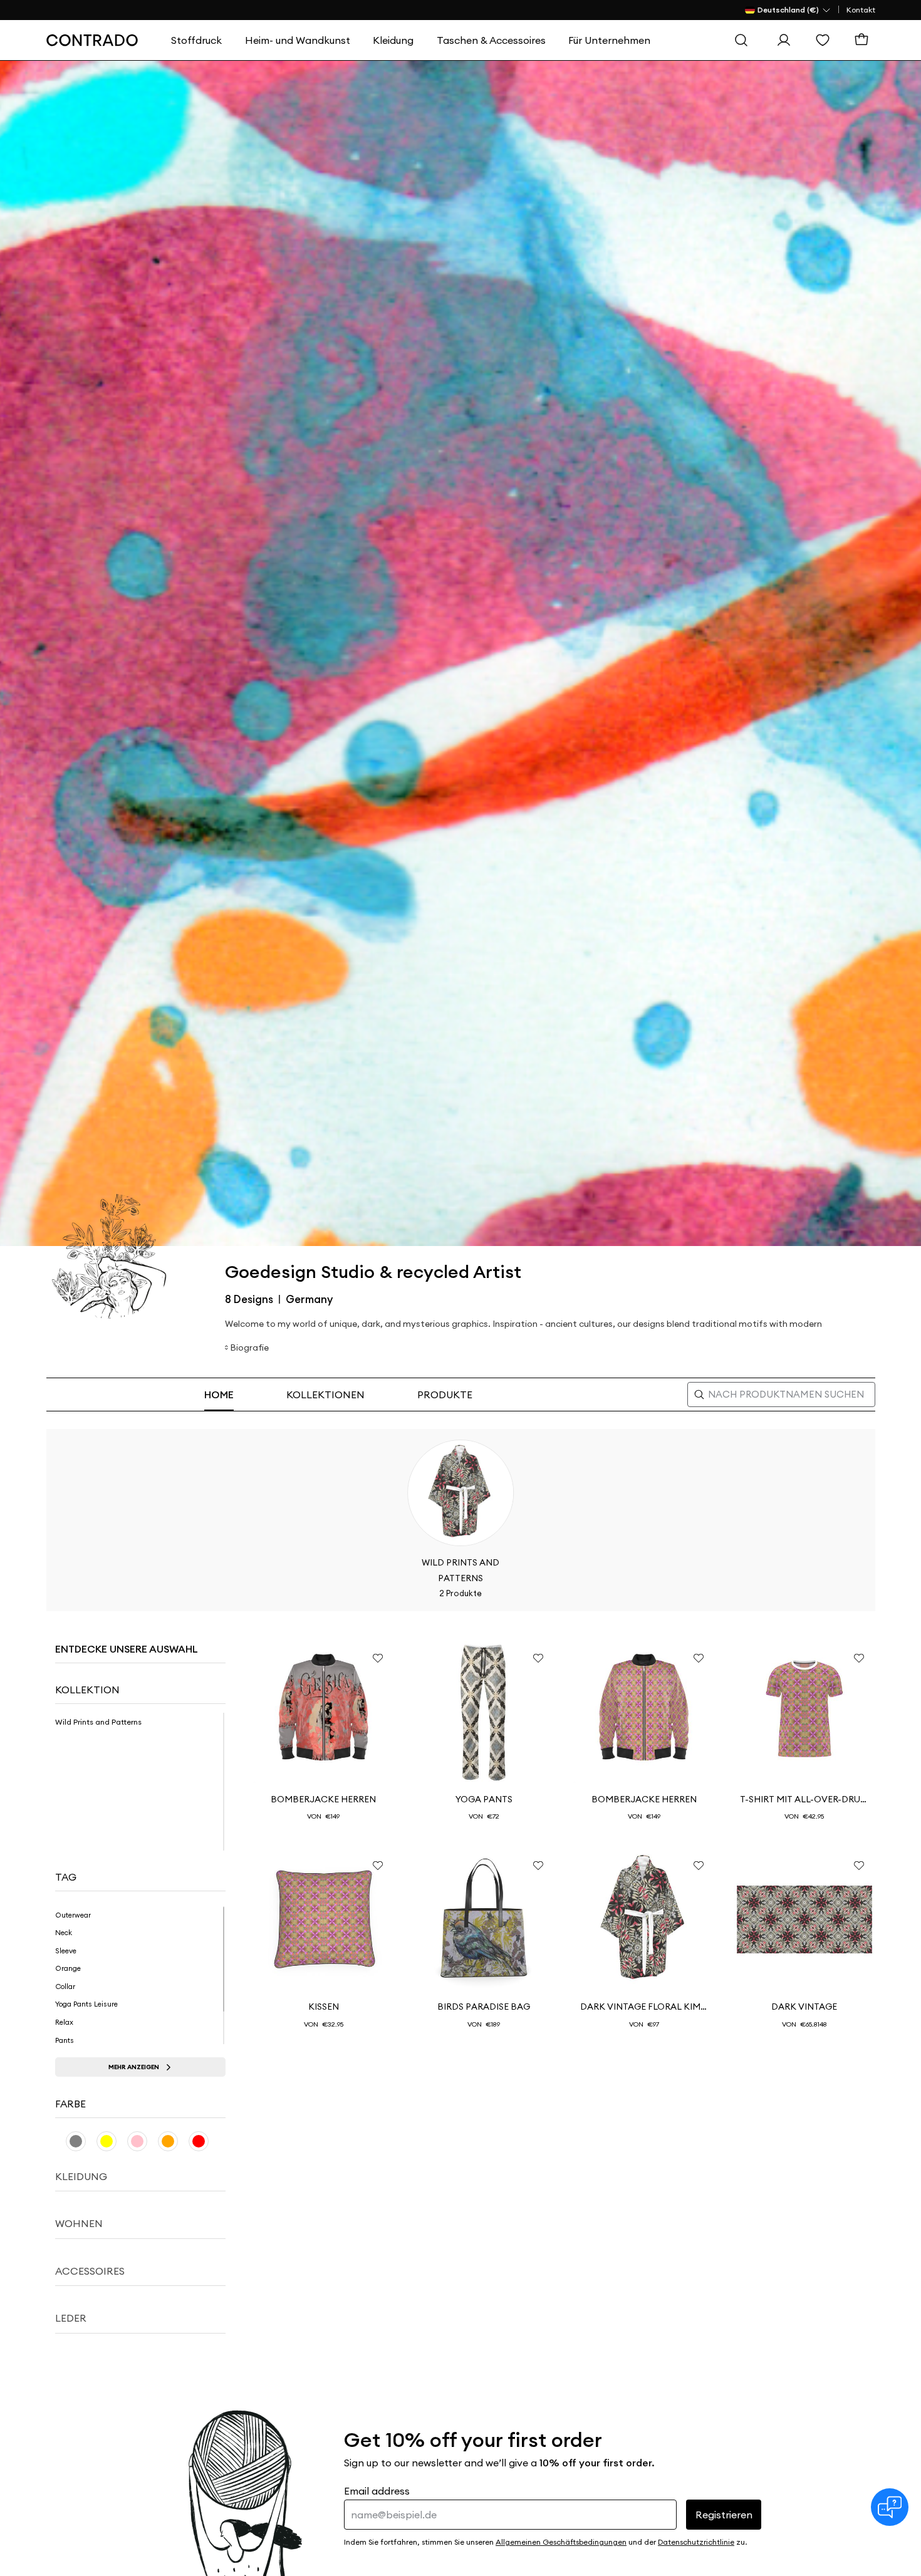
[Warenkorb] (865, 40)
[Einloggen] (787, 40)
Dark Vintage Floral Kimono (644, 2007)
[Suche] (744, 40)
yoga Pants (484, 1799)
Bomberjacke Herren (323, 1799)
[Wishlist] (826, 40)
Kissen (324, 2007)
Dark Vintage (804, 2007)
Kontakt (861, 10)
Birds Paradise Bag (484, 2007)
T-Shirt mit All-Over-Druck (804, 1799)
